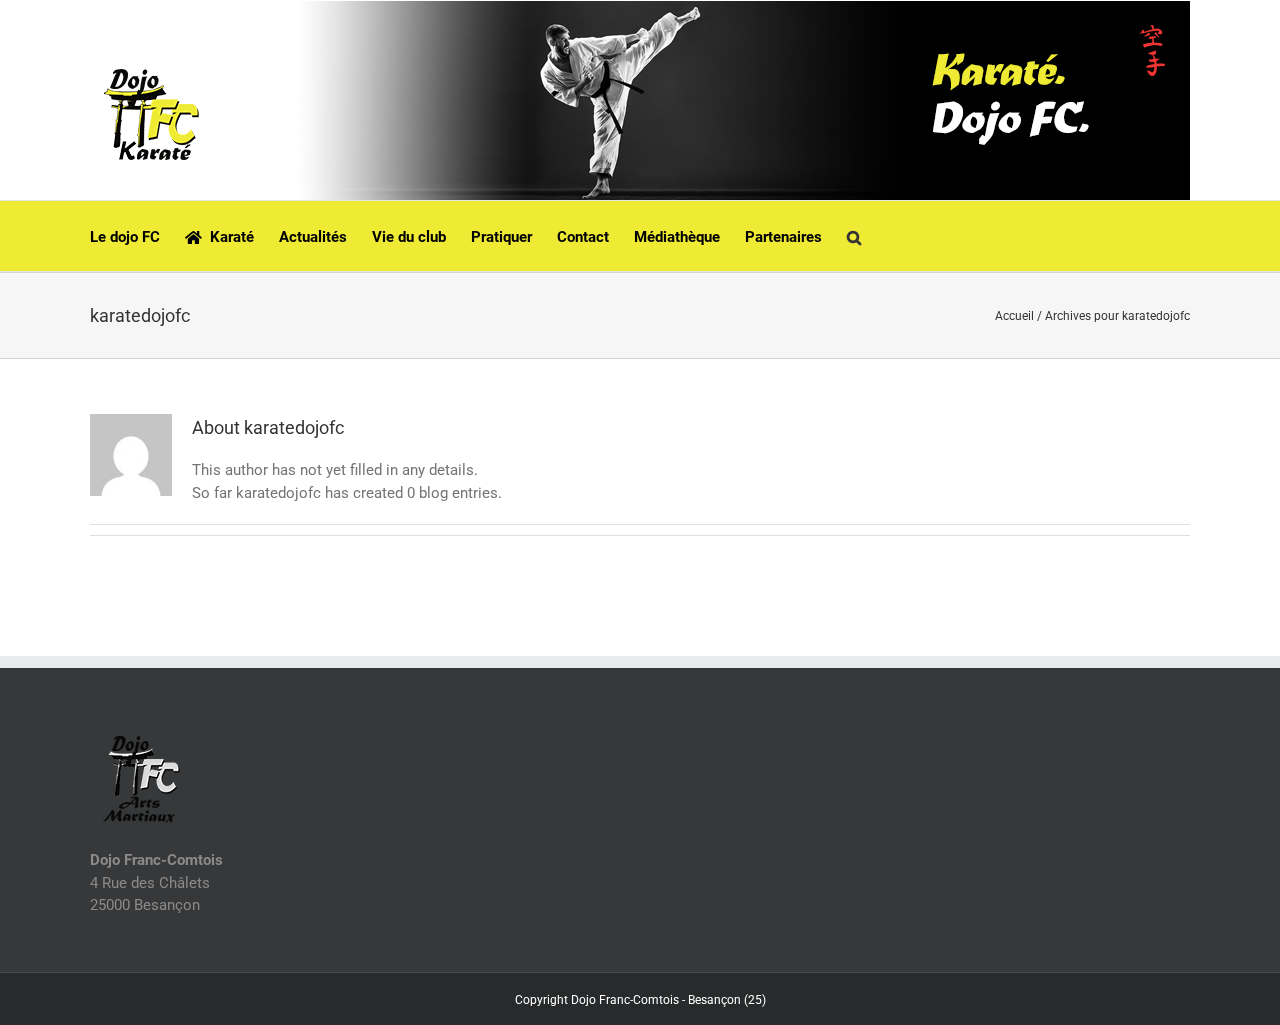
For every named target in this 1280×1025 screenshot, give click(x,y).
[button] (854, 236)
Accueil (1014, 316)
